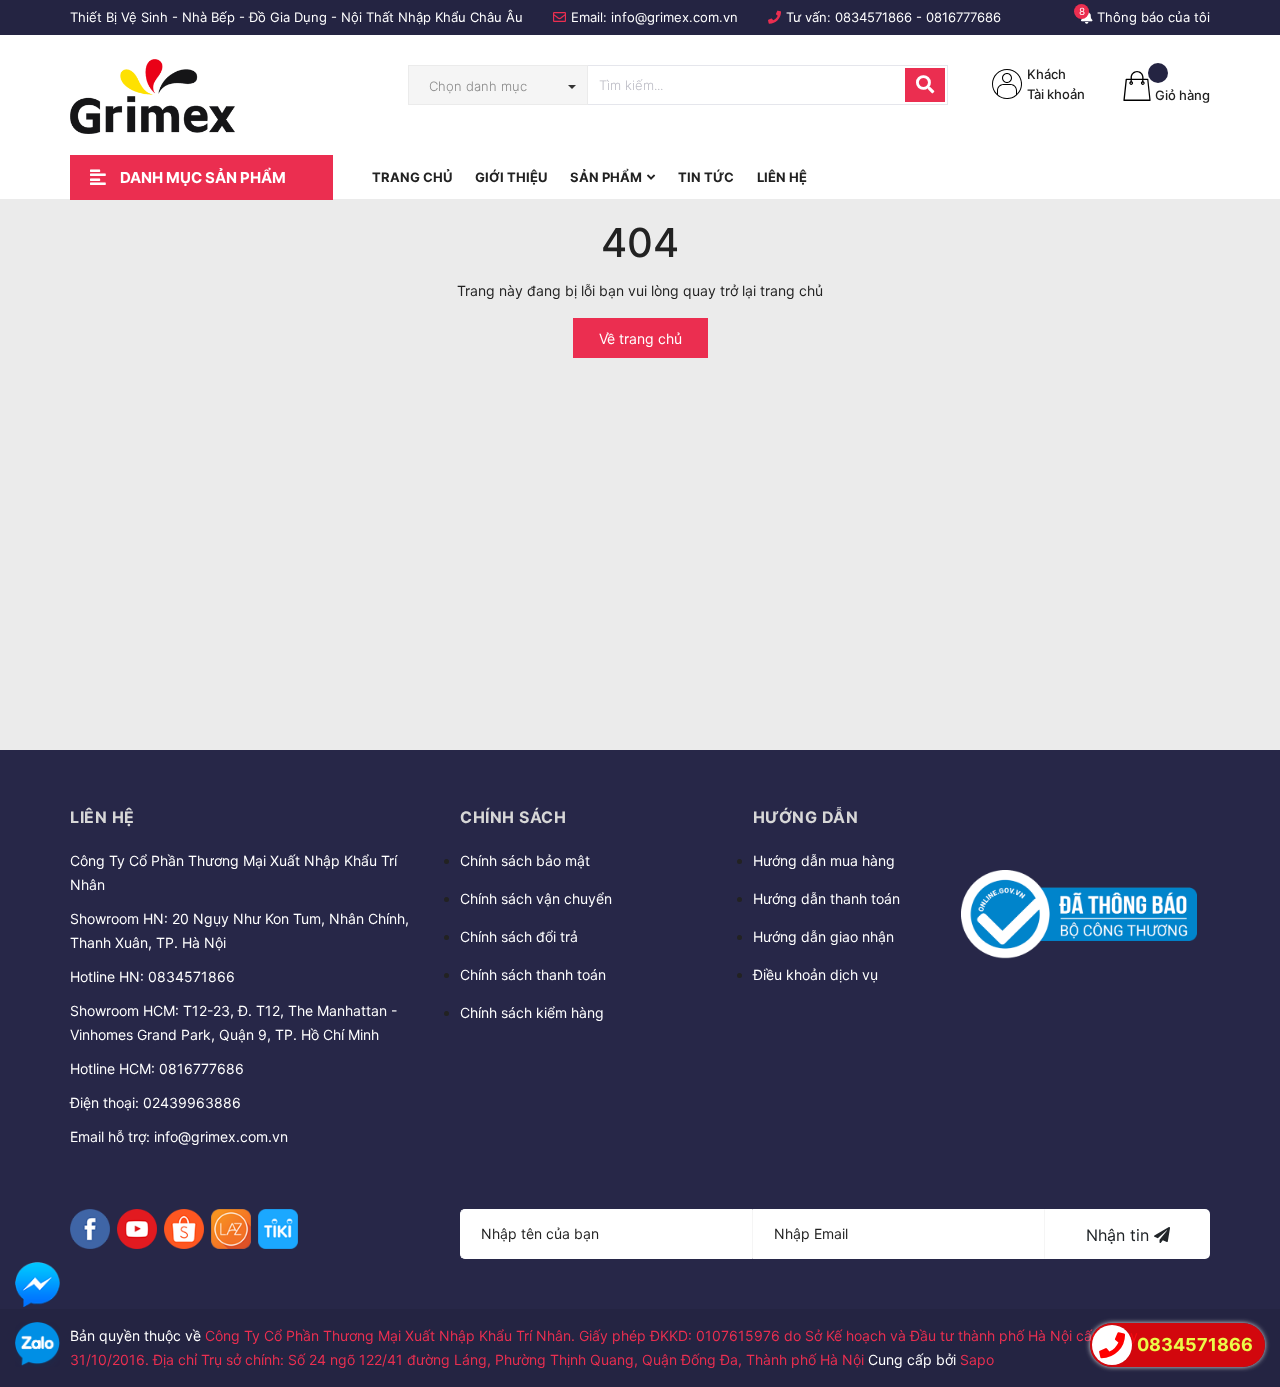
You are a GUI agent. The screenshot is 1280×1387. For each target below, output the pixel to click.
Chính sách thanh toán (533, 974)
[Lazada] (231, 1229)
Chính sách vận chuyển (536, 898)
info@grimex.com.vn (674, 17)
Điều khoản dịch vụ (815, 974)
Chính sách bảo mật (525, 860)
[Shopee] (184, 1229)
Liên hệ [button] (102, 817)
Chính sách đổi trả (519, 936)
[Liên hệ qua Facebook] (37, 1284)
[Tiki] (278, 1229)
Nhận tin (1120, 1235)
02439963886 (192, 1102)
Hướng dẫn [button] (806, 817)
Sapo (977, 1359)
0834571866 (873, 17)
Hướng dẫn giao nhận (823, 936)
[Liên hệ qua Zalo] (37, 1344)
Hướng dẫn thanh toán (826, 898)
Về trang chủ (640, 338)
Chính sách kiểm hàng (532, 1012)
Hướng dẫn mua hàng (824, 860)
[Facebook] (90, 1229)
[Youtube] (137, 1229)
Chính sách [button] (513, 817)
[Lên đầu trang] (1245, 1288)
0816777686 (963, 17)
